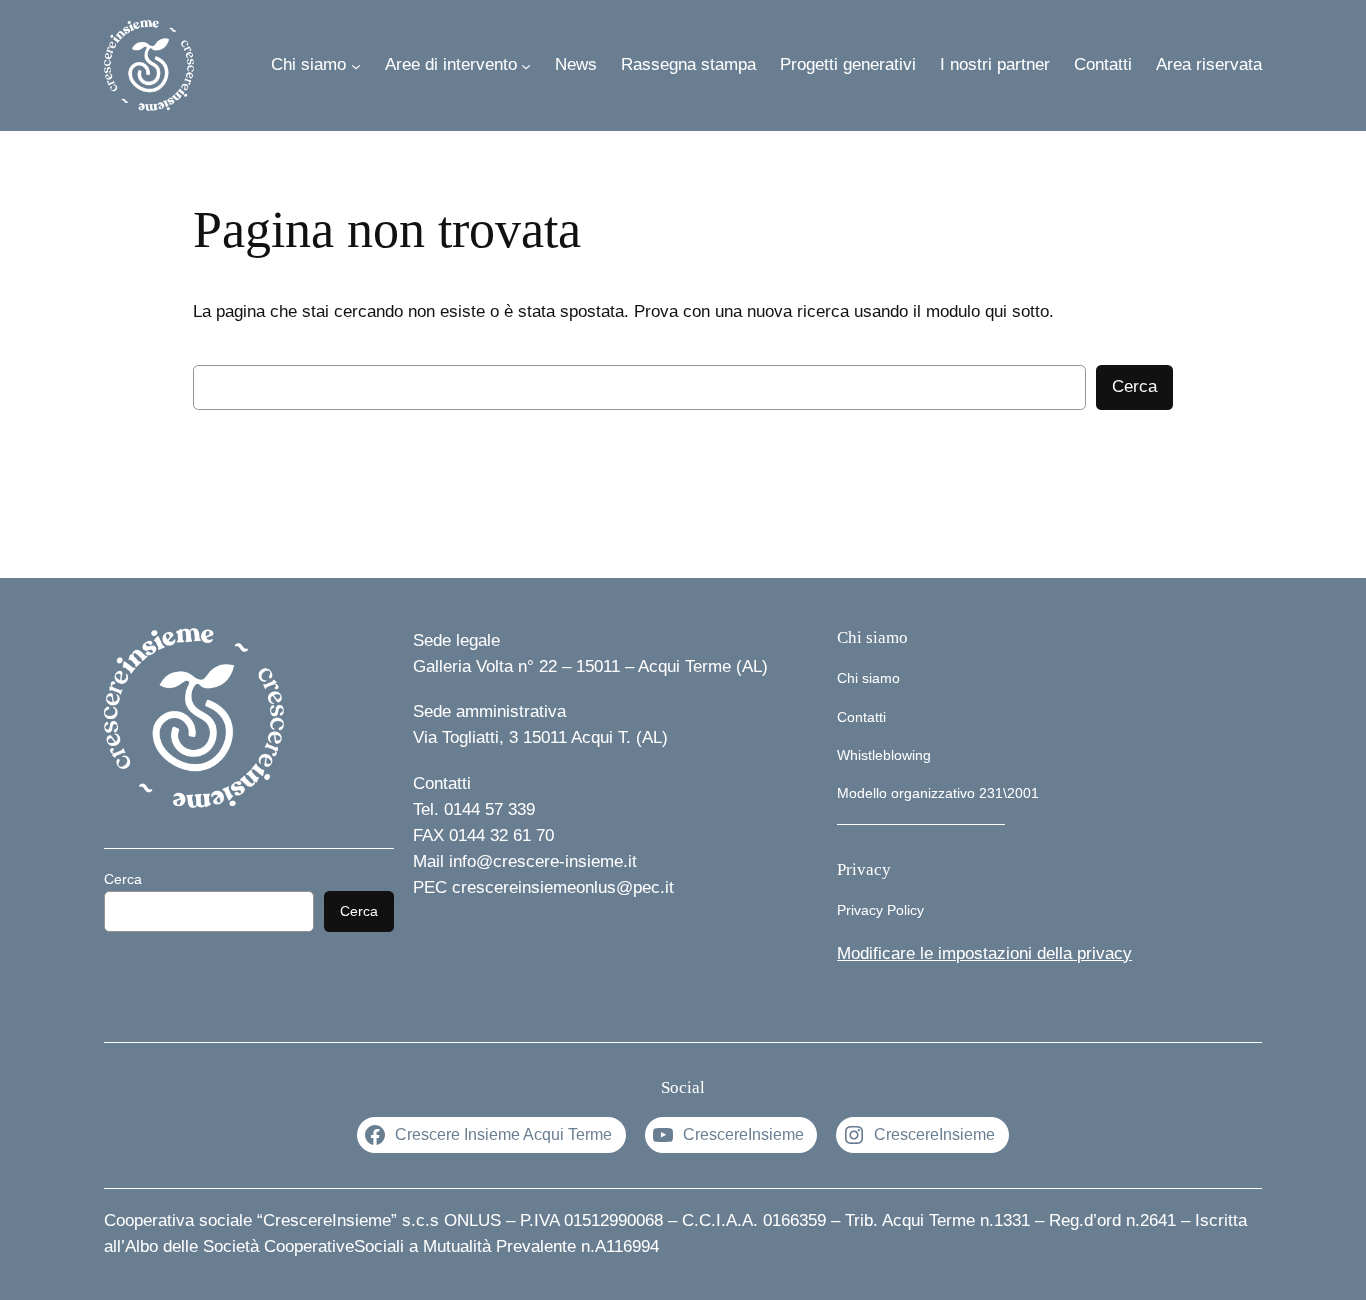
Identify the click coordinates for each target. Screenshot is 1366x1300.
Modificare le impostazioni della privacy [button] (984, 953)
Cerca (1134, 386)
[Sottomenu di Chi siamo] (356, 65)
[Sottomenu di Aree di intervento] (526, 65)
